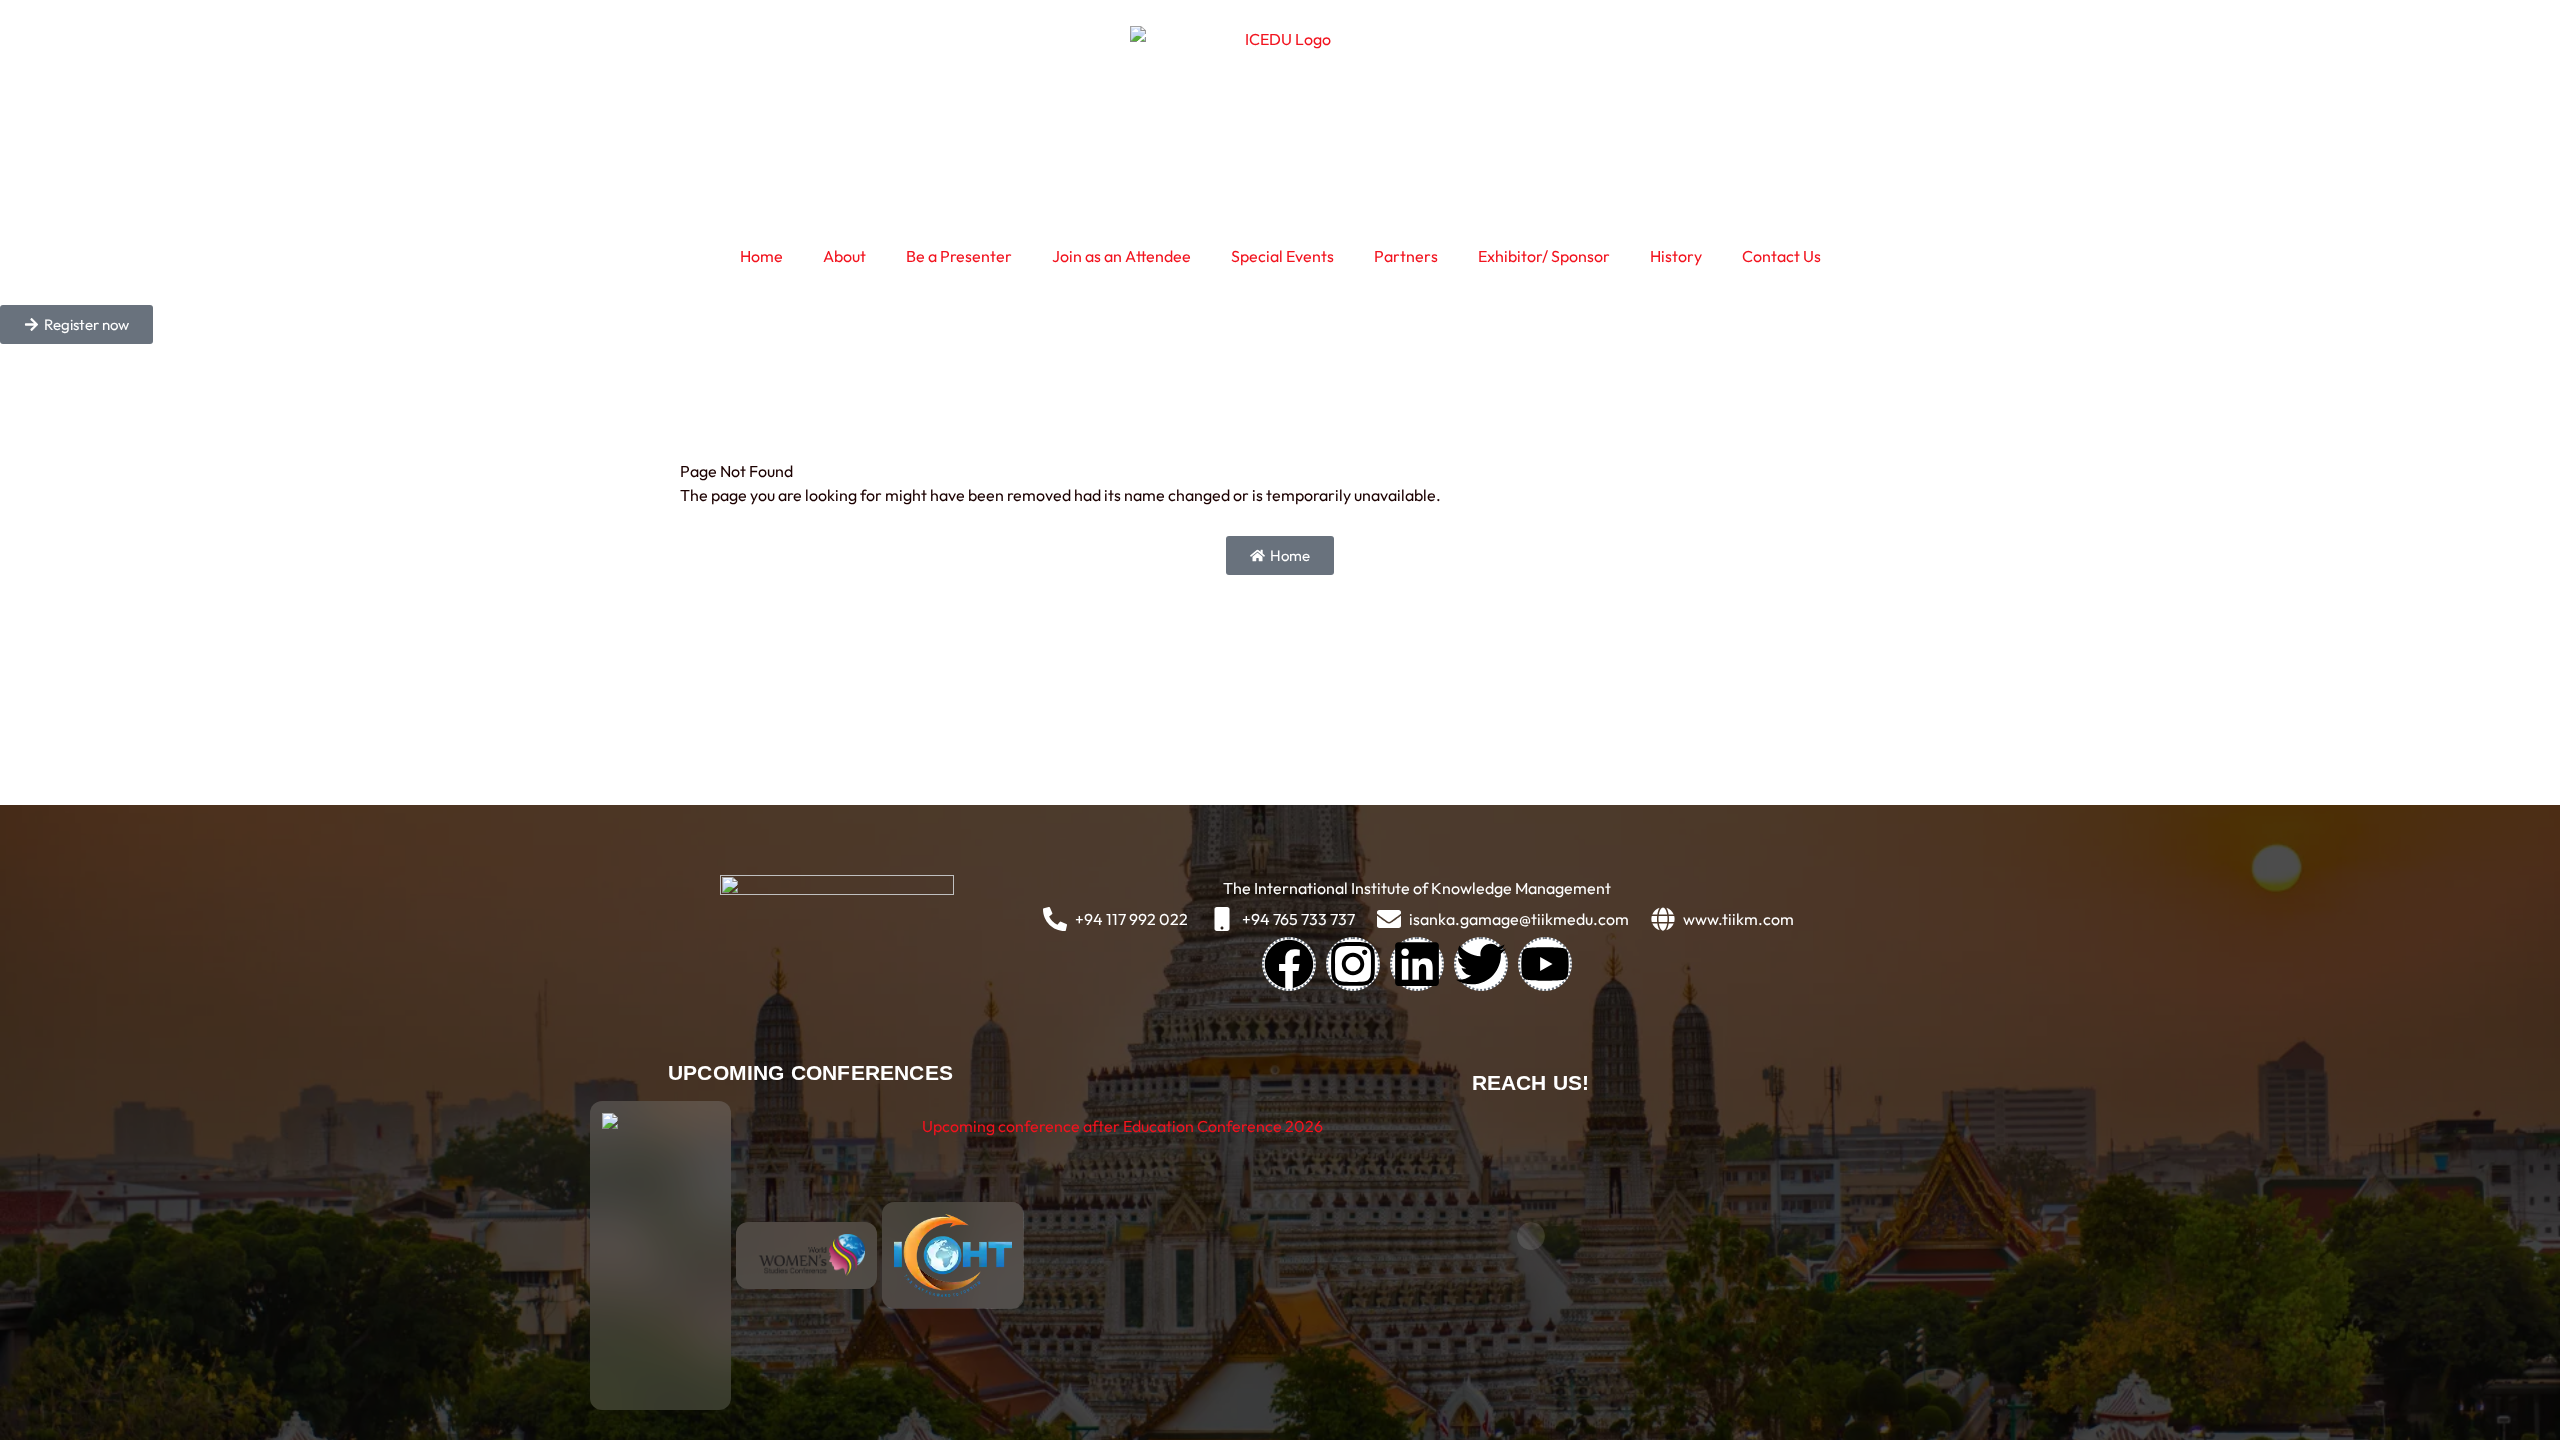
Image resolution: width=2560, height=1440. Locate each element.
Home (761, 256)
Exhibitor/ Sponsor (1544, 256)
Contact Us (1781, 256)
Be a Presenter (959, 256)
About (844, 256)
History (1676, 256)
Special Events (1282, 256)
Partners (1406, 256)
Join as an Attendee (1121, 256)
